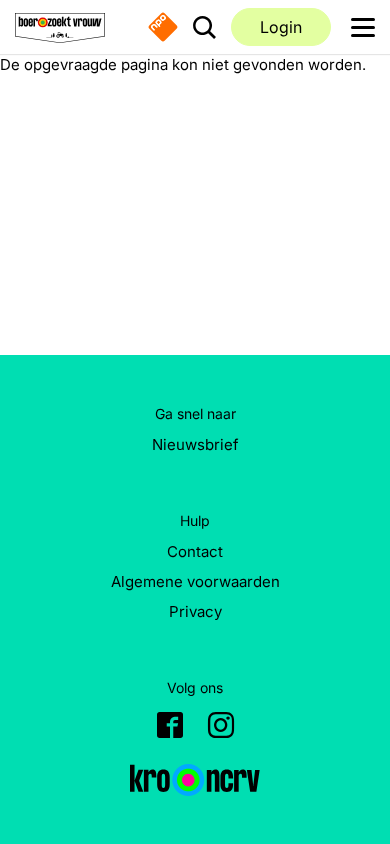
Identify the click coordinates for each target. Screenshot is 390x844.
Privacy (195, 611)
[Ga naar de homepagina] (60, 27)
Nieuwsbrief (195, 444)
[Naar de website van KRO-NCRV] (195, 780)
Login (281, 27)
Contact (195, 551)
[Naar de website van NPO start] (163, 27)
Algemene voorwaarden (195, 581)
